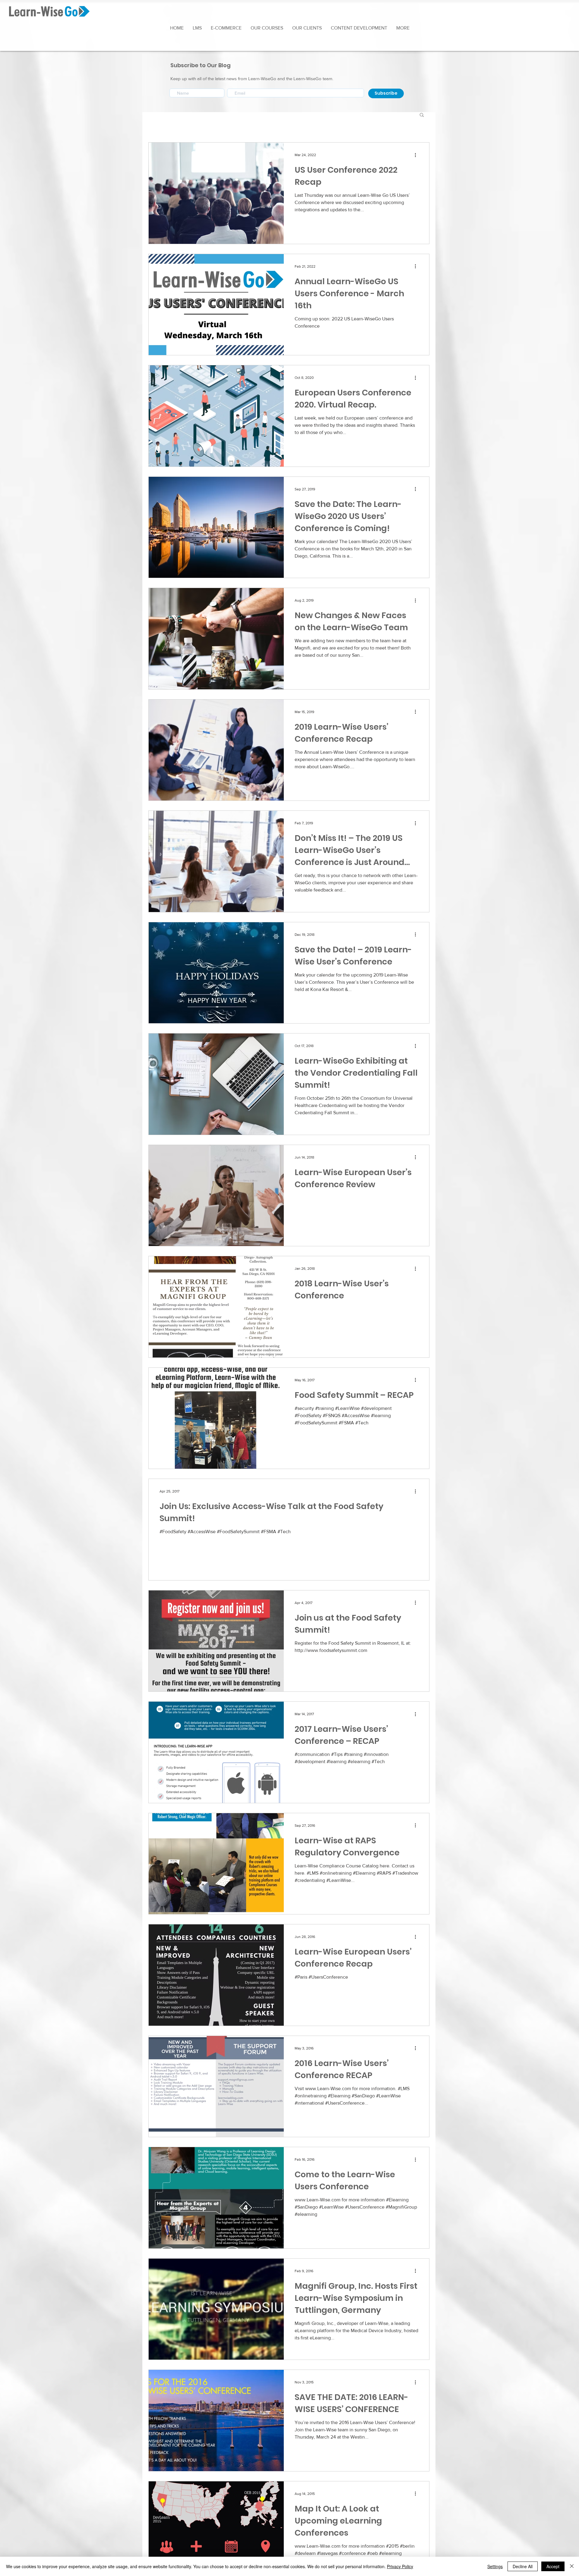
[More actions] (417, 155)
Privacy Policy (400, 2566)
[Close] (572, 2566)
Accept (553, 2566)
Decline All (523, 2566)
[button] (403, 28)
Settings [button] (495, 2566)
